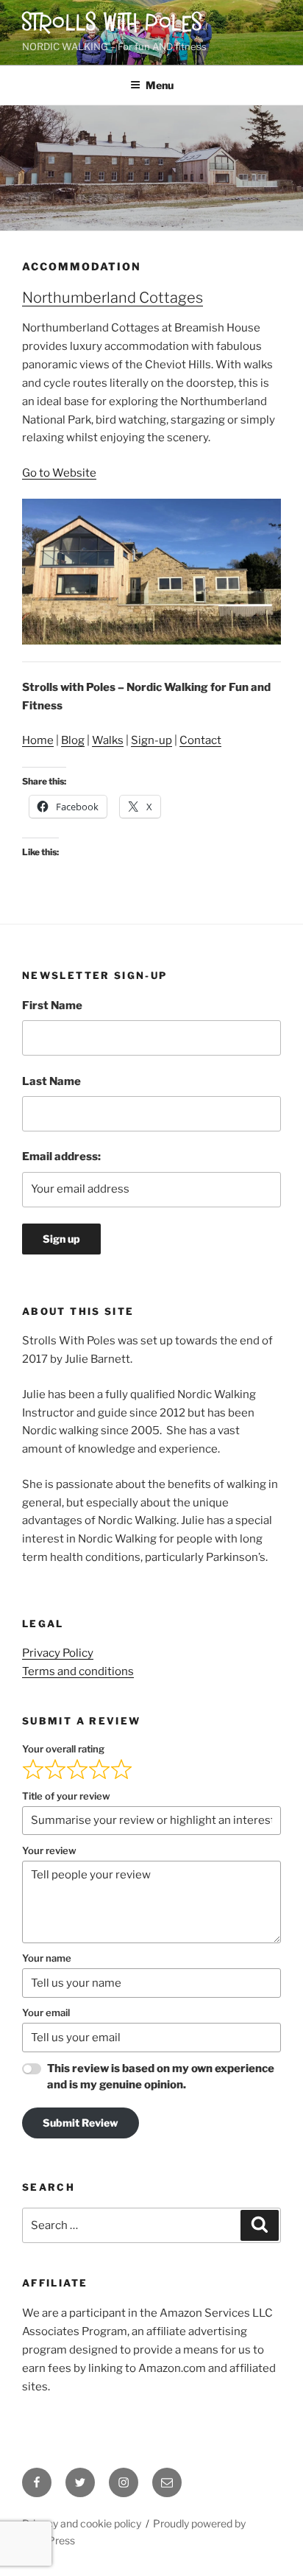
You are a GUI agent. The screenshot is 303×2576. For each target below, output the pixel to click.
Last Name (51, 1081)
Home (38, 740)
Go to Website (59, 473)
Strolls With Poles (113, 24)
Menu (160, 85)
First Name (52, 1006)
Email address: (61, 1157)
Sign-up (151, 740)
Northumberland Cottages (113, 298)
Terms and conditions (78, 1671)
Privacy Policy (58, 1653)
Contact (200, 740)
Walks (108, 740)
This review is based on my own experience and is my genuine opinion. (161, 2077)
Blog (73, 740)
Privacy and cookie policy (82, 2523)
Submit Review (81, 2123)
